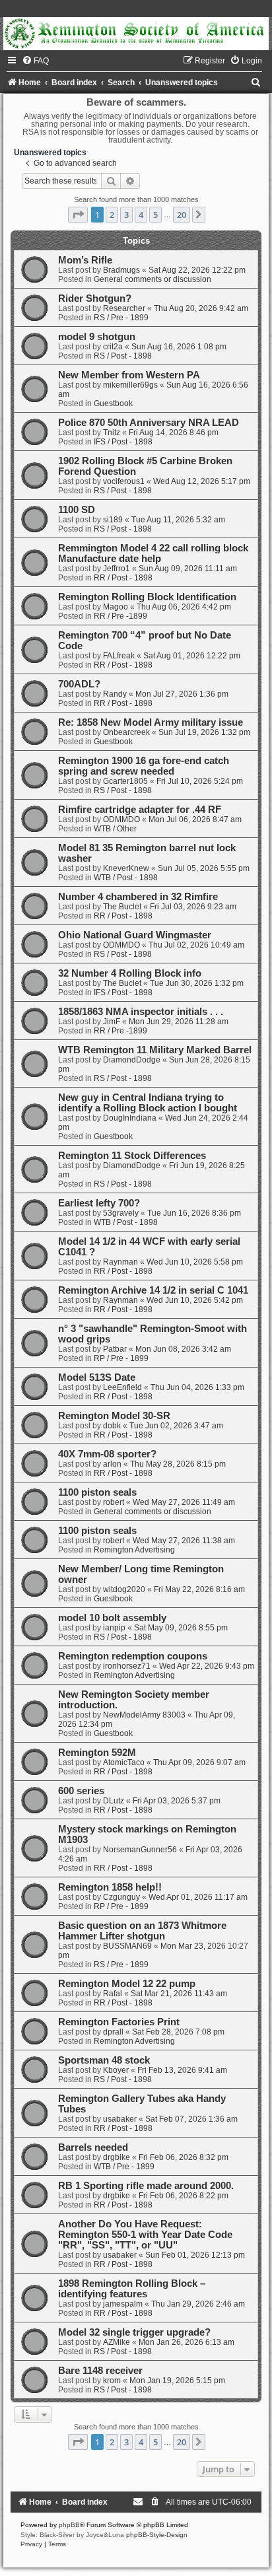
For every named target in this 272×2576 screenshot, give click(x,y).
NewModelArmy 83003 (144, 1715)
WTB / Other (115, 829)
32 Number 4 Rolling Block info (130, 973)
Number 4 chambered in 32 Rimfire (138, 897)
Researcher (124, 308)
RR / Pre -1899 (120, 616)
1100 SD (77, 510)
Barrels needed (93, 2147)
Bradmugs (121, 270)
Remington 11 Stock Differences (132, 1156)
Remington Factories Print (119, 2022)
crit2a (113, 347)
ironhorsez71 (127, 1666)
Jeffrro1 (117, 569)
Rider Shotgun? (95, 298)
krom (112, 2381)
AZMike (117, 2342)
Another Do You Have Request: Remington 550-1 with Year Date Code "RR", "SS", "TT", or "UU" (145, 2235)
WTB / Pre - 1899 (124, 2167)
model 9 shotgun (97, 337)
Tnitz (112, 433)
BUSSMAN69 (127, 1946)
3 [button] (126, 215)
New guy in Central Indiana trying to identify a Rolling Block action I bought (148, 1103)
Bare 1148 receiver (100, 2371)
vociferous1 (124, 481)
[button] (78, 215)
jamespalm (123, 2304)
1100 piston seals (97, 1492)
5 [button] (155, 215)
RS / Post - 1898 (123, 356)
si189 (113, 520)
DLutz (114, 1801)
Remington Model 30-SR (114, 1416)
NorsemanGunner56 (140, 1850)
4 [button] (141, 215)
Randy (115, 694)
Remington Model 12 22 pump (127, 1984)
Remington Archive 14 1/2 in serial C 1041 (153, 1290)
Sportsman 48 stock (104, 2060)
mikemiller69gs (130, 385)
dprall (113, 2032)
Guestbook (113, 403)
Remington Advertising (134, 1550)
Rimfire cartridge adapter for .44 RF (140, 810)
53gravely (121, 1213)
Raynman (120, 1262)
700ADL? (79, 684)
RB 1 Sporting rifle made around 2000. (146, 2186)
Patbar (115, 1349)
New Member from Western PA (129, 375)
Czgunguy (121, 1897)
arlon (112, 1464)
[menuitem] (35, 61)
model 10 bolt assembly (112, 1618)
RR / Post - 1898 (123, 578)
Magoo (116, 607)
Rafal (113, 1994)
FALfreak (119, 656)
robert (114, 1502)
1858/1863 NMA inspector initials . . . (141, 1012)
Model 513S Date (97, 1377)
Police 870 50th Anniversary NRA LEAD (149, 423)
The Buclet (122, 907)
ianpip (114, 1628)
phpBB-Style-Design (157, 2535)
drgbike (117, 2157)
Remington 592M (97, 1753)
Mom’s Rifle (85, 260)
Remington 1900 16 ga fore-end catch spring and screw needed (144, 766)
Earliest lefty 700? (99, 1203)
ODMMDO (121, 819)
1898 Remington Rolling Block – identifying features (132, 2289)
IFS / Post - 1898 (123, 442)
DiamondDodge (132, 1060)
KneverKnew (126, 868)
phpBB (69, 2525)
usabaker (120, 2119)
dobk (112, 1426)
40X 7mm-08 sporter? (107, 1454)
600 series (81, 1791)
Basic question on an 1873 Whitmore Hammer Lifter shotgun (142, 1931)
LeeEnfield (122, 1387)
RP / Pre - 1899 (121, 1358)
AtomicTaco (124, 1762)
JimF (112, 1022)
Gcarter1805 (125, 781)
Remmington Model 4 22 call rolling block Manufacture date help (153, 553)
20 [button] (182, 215)
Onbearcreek (126, 732)
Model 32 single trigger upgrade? (134, 2332)
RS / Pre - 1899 (121, 318)
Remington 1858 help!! (110, 1887)
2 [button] (112, 215)
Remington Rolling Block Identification (147, 597)
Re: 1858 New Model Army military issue (151, 722)
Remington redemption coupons (133, 1656)
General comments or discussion (153, 279)
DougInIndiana (130, 1118)
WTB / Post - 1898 (126, 878)
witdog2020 (124, 1589)
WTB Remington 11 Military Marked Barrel (155, 1050)
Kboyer (116, 2070)
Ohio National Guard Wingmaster (135, 935)
